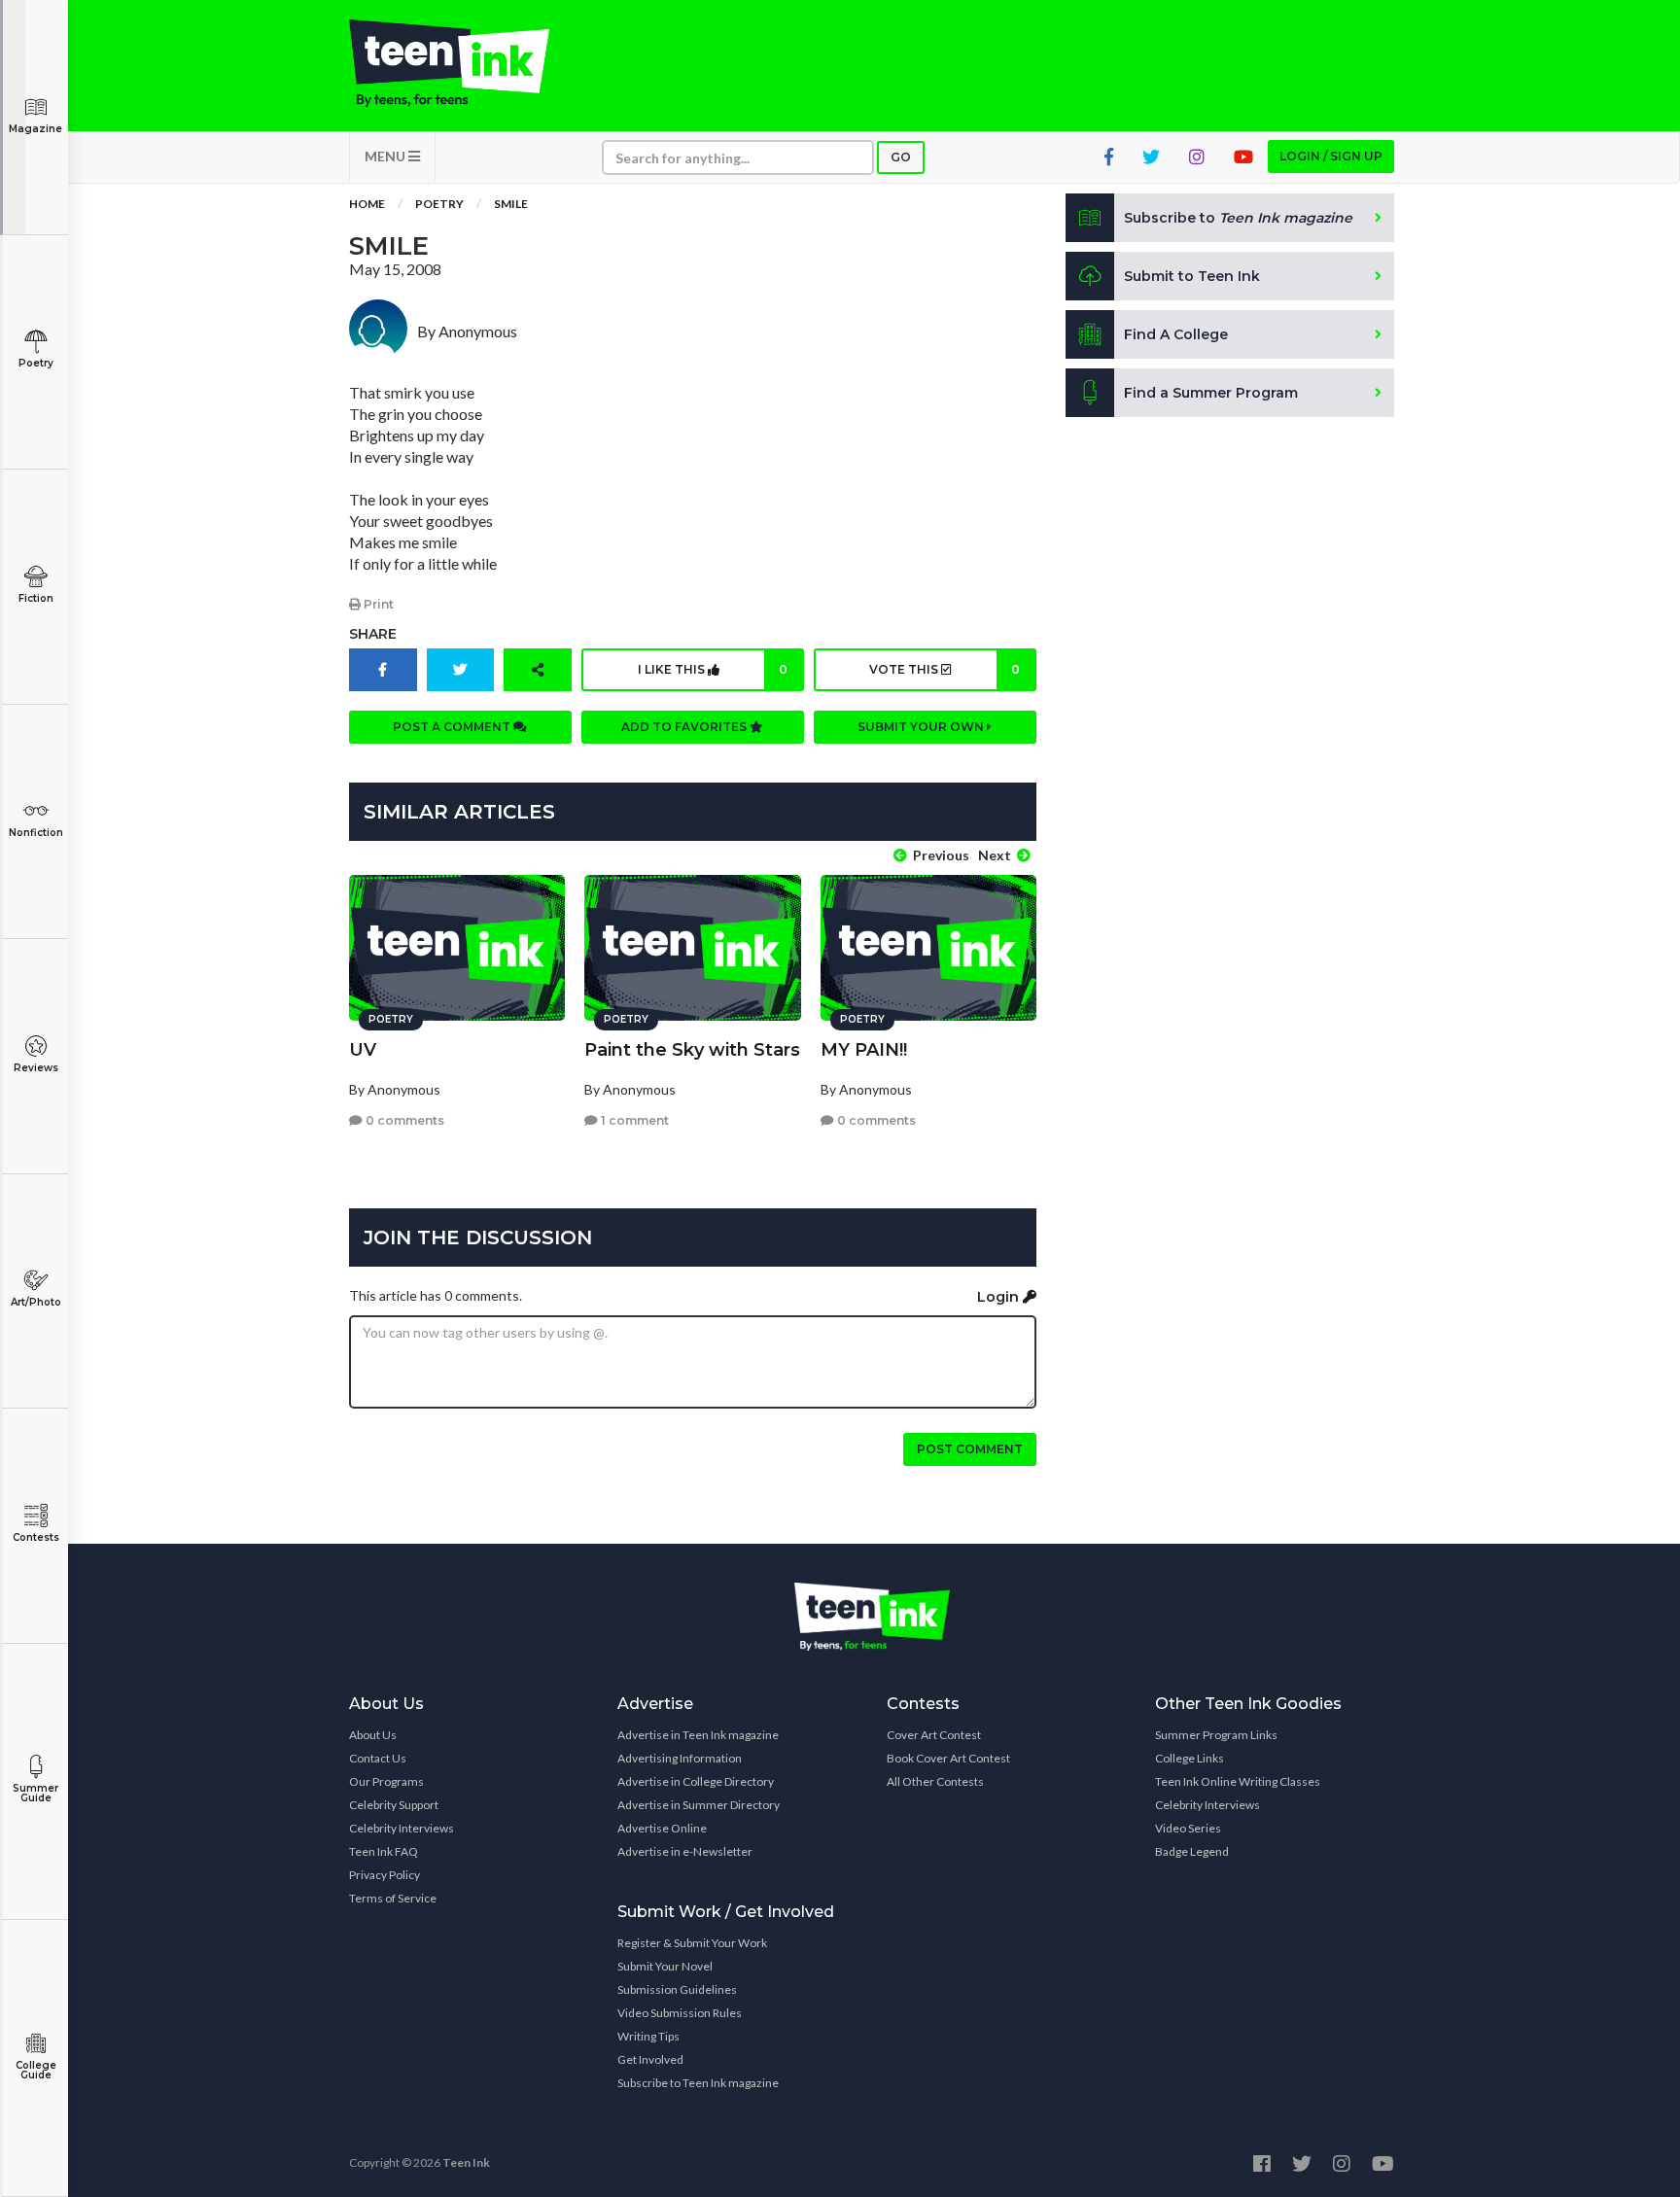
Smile (511, 204)
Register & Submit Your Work (692, 1943)
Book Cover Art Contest (948, 1758)
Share (373, 634)
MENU (386, 156)
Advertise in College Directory (696, 1781)
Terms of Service (393, 1898)
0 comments (403, 1120)
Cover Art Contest (934, 1735)
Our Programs (386, 1781)
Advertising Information (680, 1758)
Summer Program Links (1216, 1735)
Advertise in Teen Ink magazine (698, 1735)
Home (367, 204)
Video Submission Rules (680, 2013)
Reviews (36, 1068)
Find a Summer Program (1211, 393)
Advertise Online (662, 1828)
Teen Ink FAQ (384, 1851)
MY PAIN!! (864, 1050)
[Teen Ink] (469, 63)
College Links (1190, 1758)
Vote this (944, 669)
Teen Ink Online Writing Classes (1238, 1781)
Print (377, 604)
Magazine (35, 129)
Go (901, 157)
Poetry (36, 363)
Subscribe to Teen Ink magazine (698, 2083)
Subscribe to (1238, 218)
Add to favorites (685, 727)
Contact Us (378, 1758)
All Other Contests (935, 1781)
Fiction (36, 598)
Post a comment (453, 727)
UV (363, 1050)
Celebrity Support (394, 1805)
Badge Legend (1192, 1851)
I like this (713, 669)
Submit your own (922, 727)
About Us (373, 1735)
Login (1000, 1297)
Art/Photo (36, 1302)
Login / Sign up (1331, 156)
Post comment (970, 1449)
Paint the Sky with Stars (692, 1050)
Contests (36, 1537)
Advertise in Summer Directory (699, 1805)
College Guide (36, 2070)
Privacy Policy (385, 1875)
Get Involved (650, 2059)
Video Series (1188, 1828)
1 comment (633, 1120)
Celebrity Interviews (402, 1828)
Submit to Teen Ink (1192, 276)
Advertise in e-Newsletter (685, 1851)
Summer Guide (35, 1793)
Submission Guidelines (677, 1989)
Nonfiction (36, 833)
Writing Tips (648, 2036)
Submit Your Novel (665, 1966)
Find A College (1176, 334)
